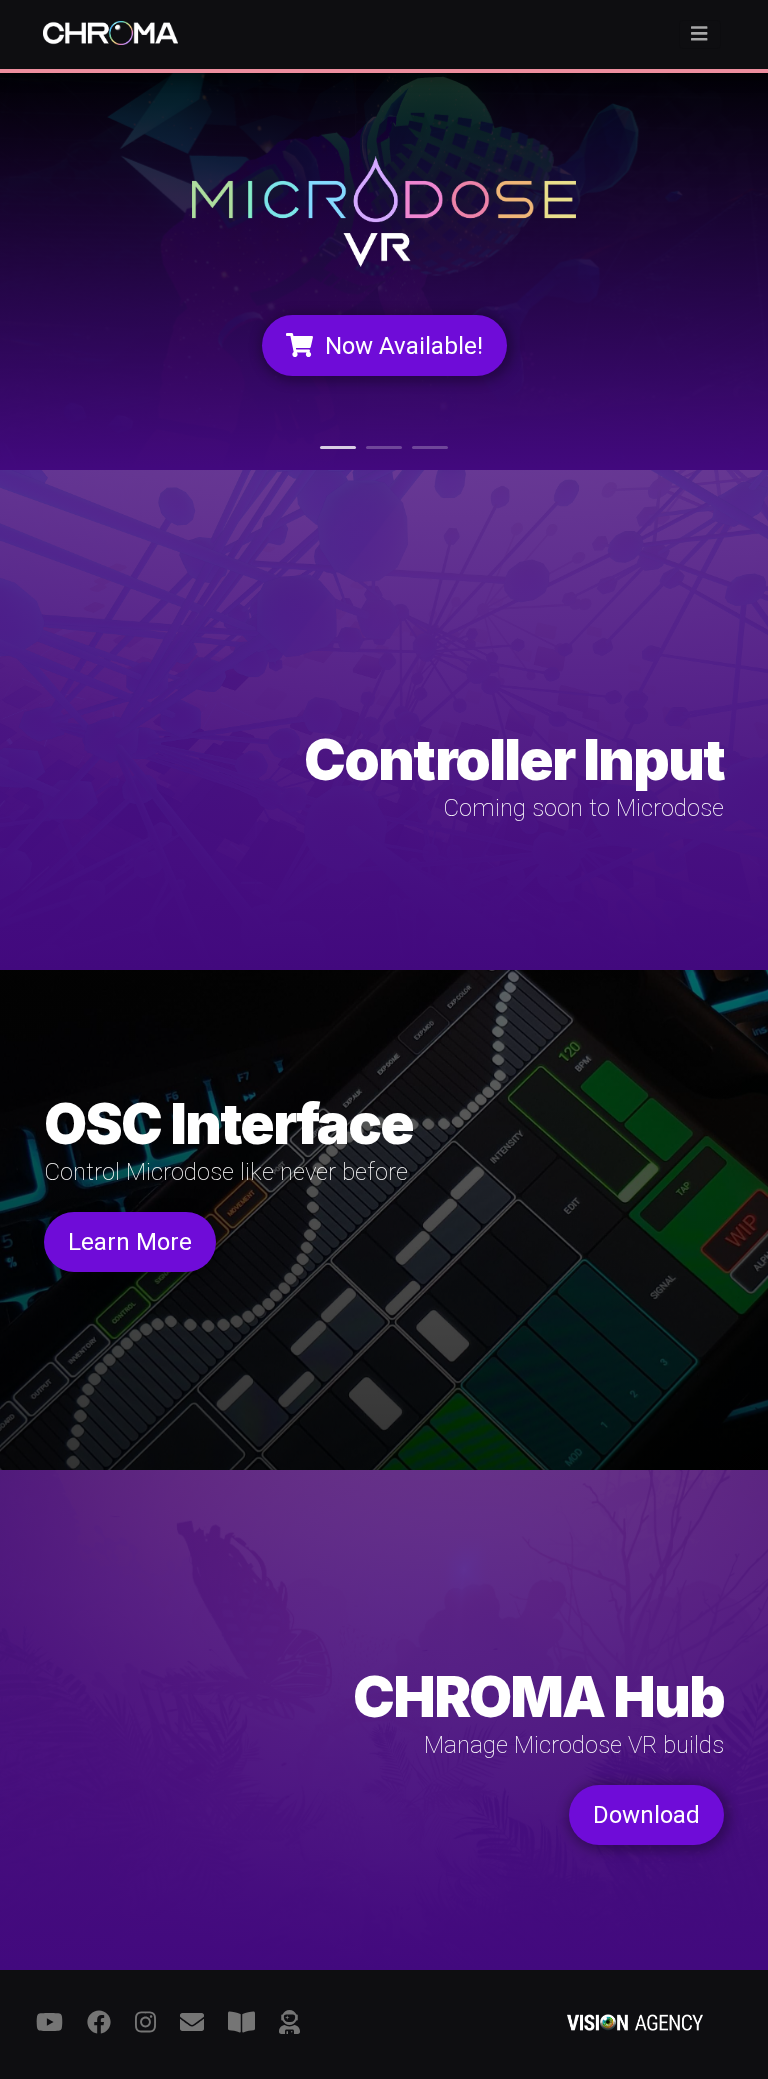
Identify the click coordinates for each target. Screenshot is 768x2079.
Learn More (130, 1242)
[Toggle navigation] (700, 35)
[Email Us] (192, 2022)
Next (694, 270)
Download (646, 1815)
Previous (74, 270)
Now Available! (404, 346)
